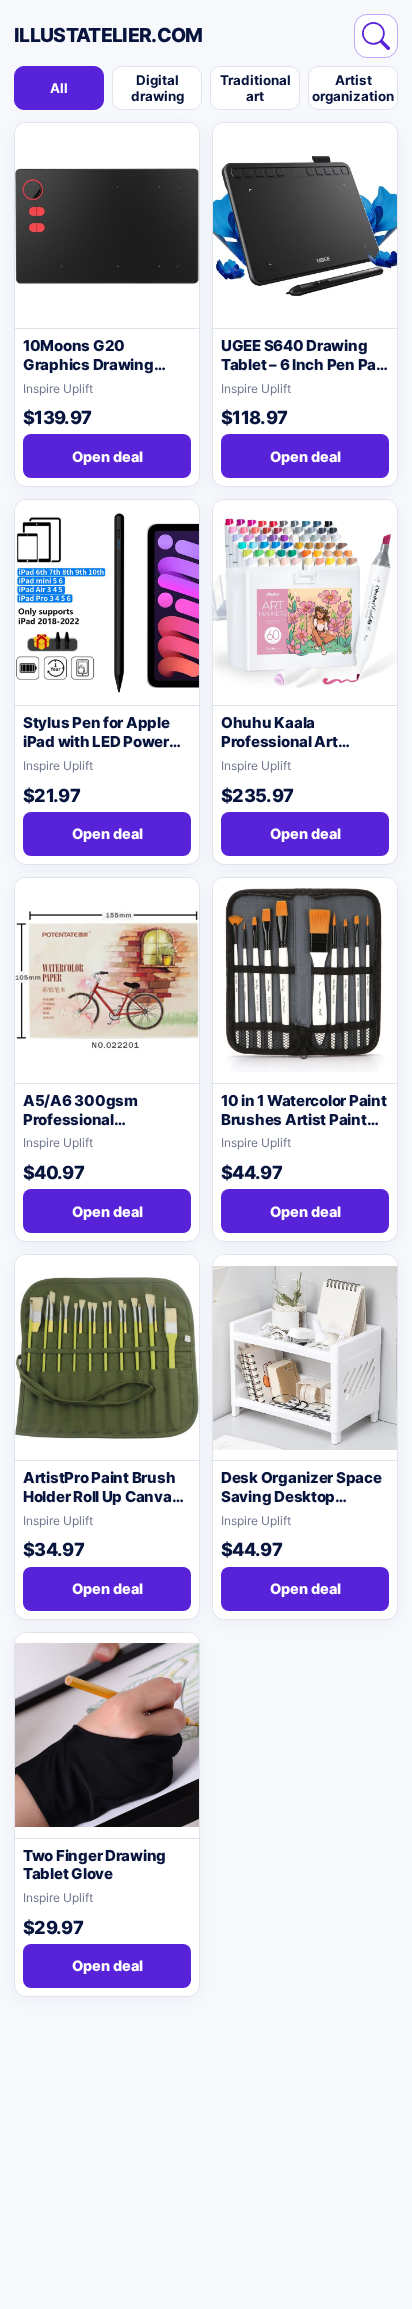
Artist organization (353, 88)
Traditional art (255, 88)
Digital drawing (157, 88)
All (59, 88)
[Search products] (376, 36)
